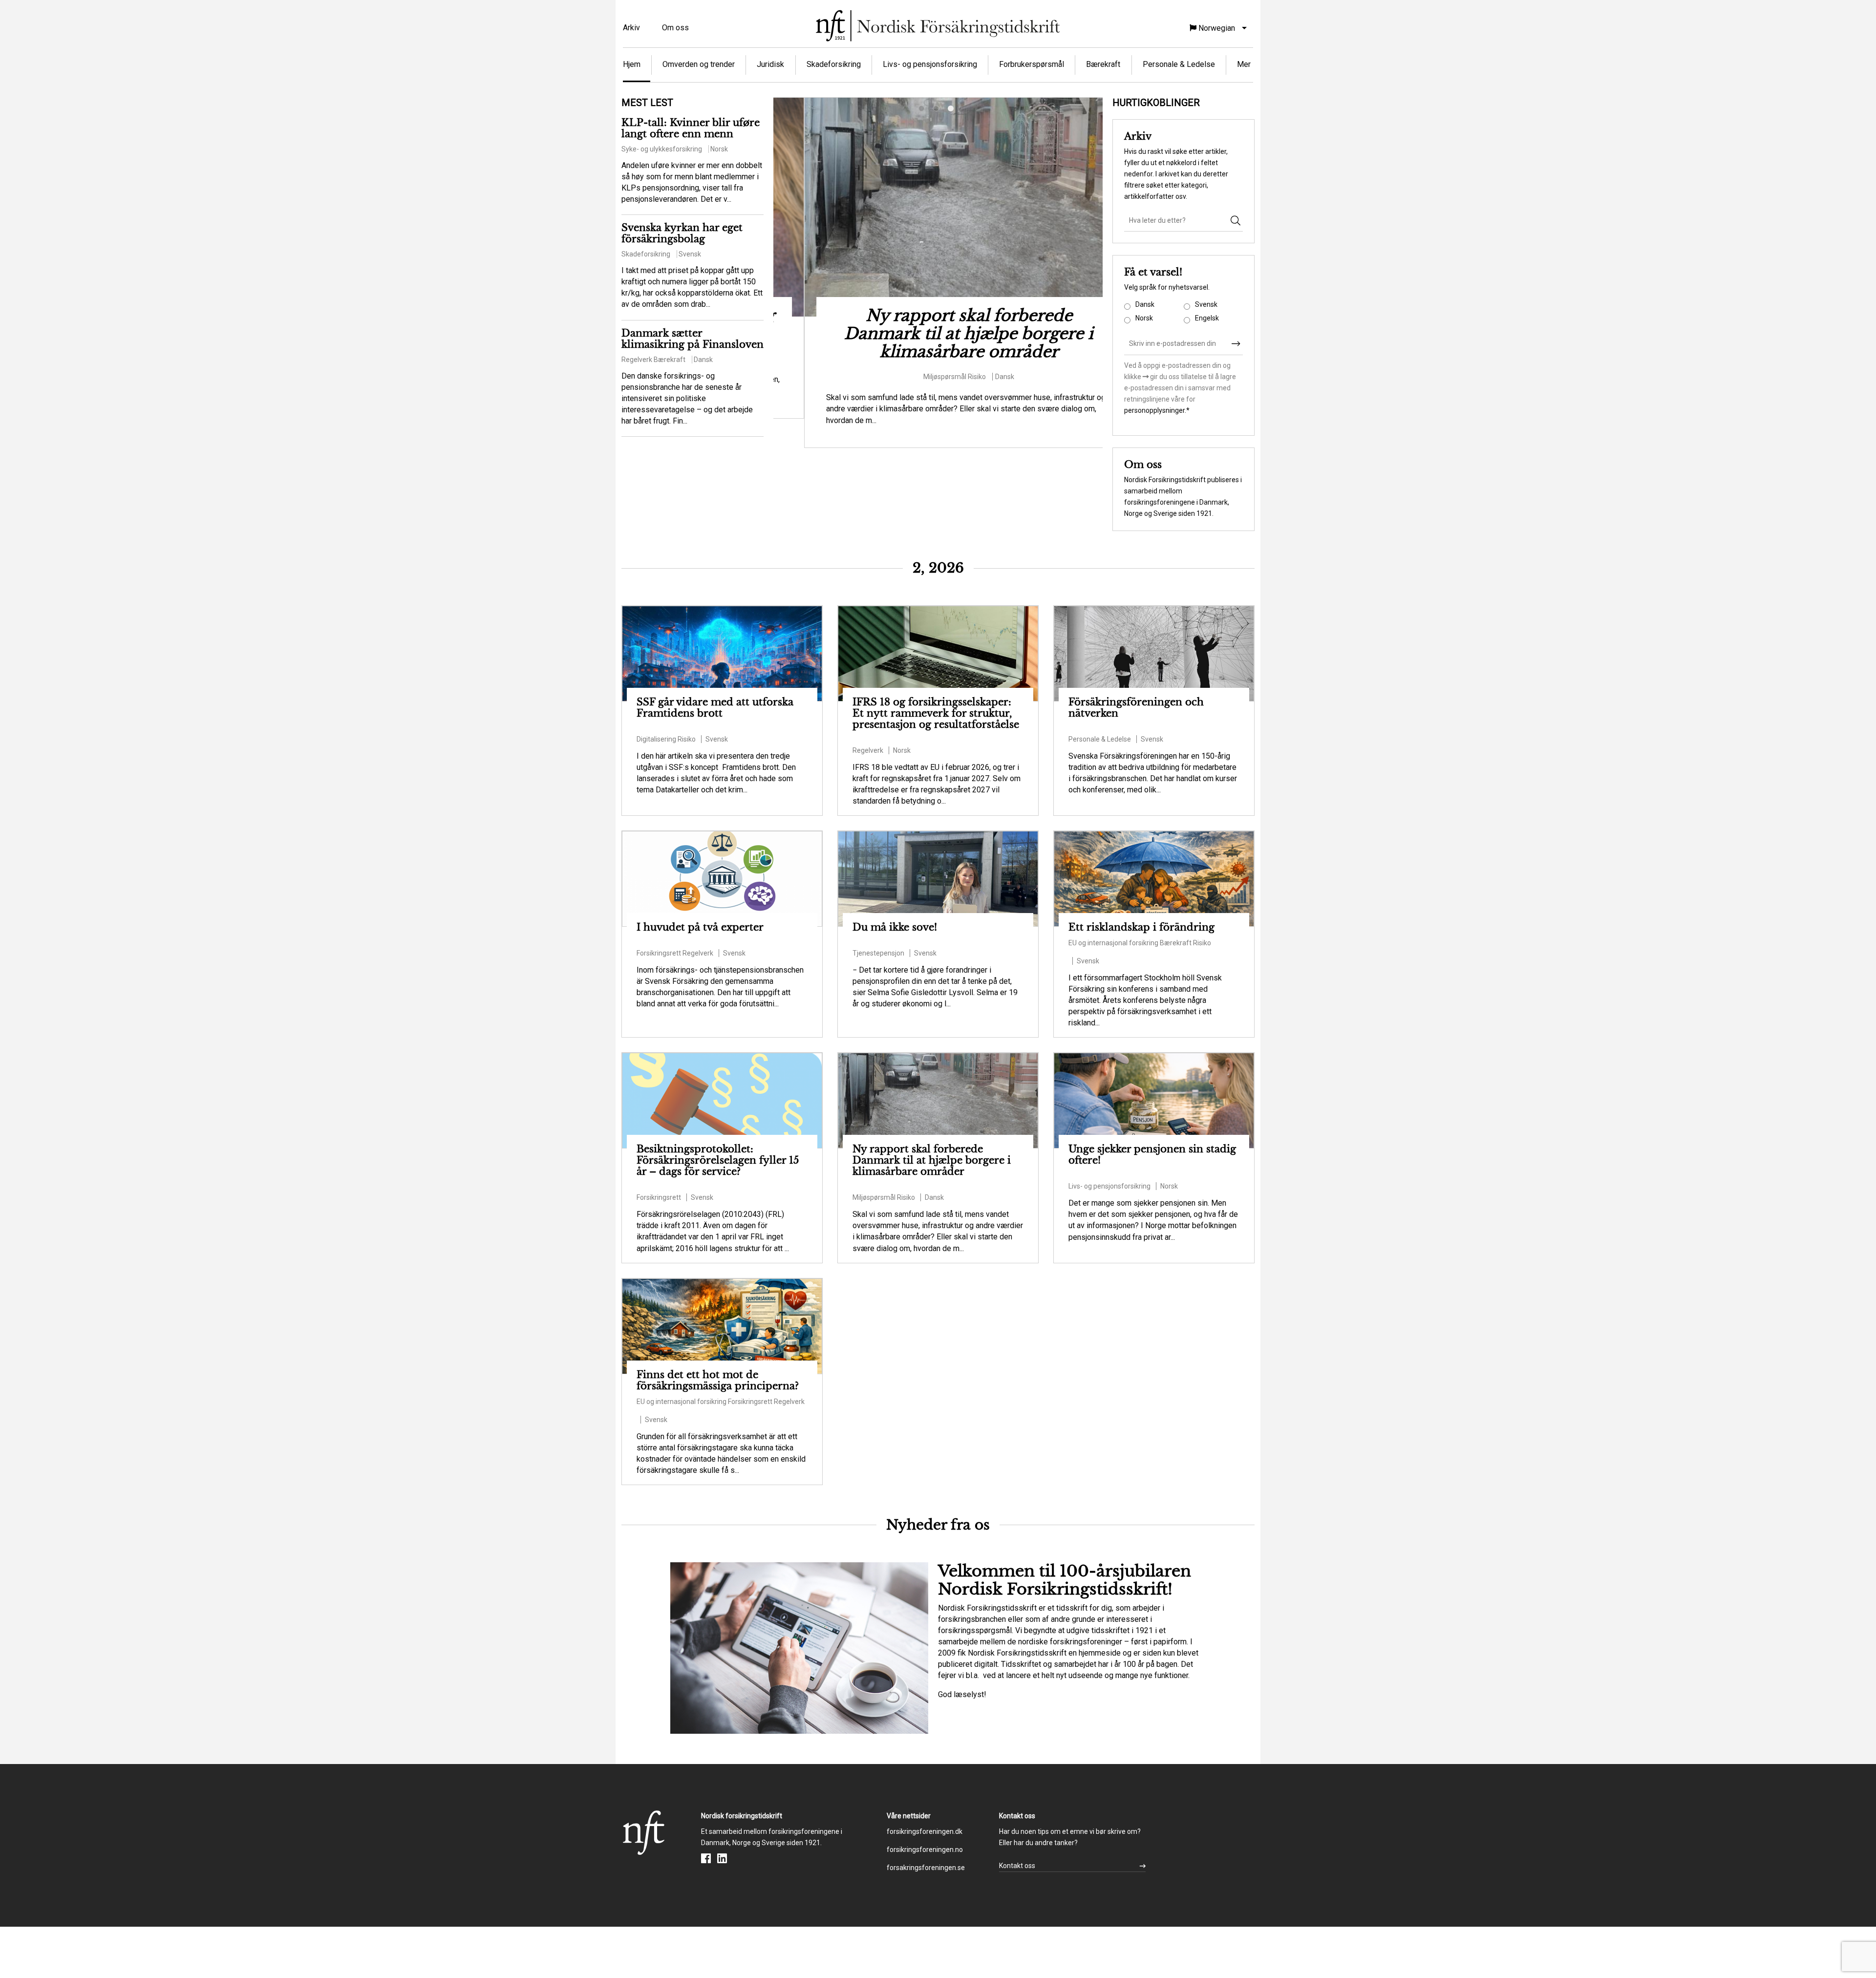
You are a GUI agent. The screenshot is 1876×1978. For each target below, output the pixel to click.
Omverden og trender (699, 64)
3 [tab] (953, 110)
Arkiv (631, 28)
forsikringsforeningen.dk (925, 1831)
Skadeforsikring (834, 64)
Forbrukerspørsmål (1032, 64)
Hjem (632, 64)
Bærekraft (1103, 64)
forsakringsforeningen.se (926, 1868)
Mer (1244, 64)
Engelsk (1207, 318)
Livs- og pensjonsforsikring (930, 64)
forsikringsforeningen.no (925, 1850)
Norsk (1144, 318)
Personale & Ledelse (1179, 64)
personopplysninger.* (1157, 410)
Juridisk (770, 64)
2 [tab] (938, 110)
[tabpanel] (938, 273)
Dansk (1145, 304)
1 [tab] (923, 110)
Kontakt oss (1017, 1866)
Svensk (1206, 304)
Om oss (675, 28)
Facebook (706, 1858)
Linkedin (722, 1858)
